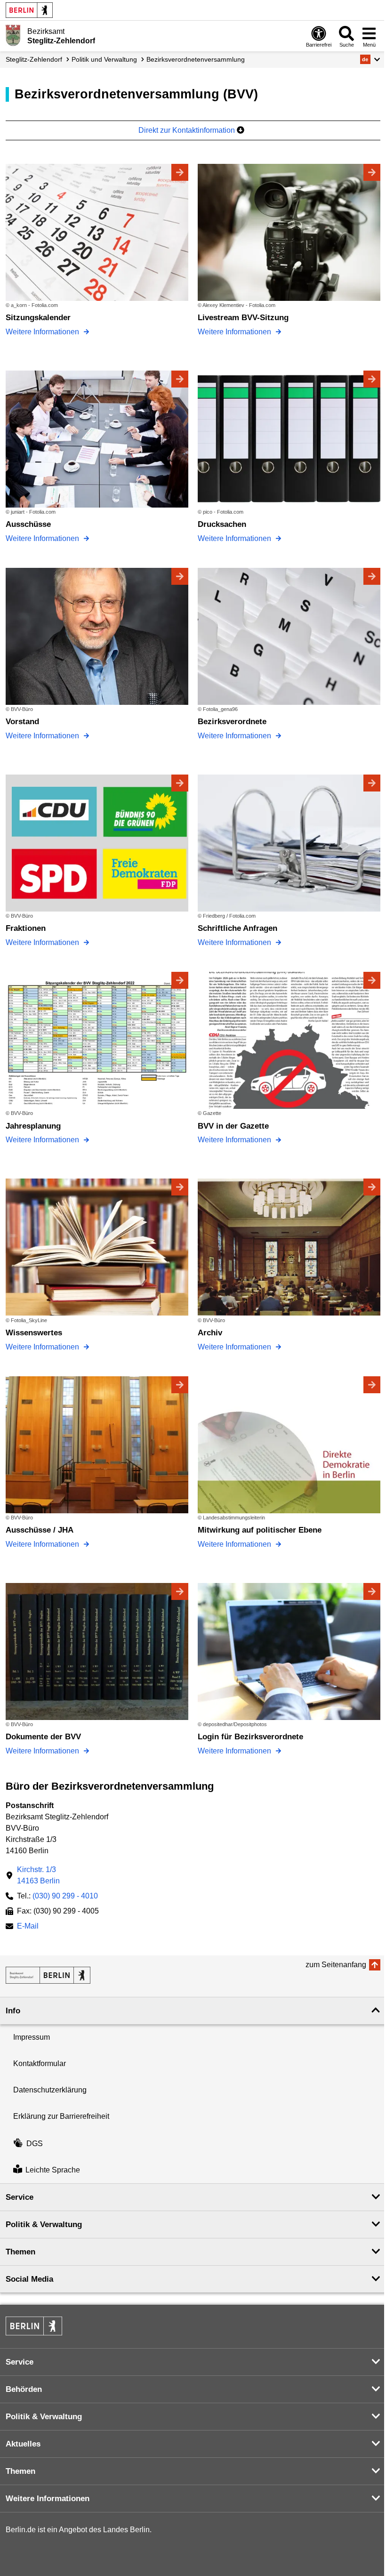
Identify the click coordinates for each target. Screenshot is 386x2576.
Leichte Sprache (53, 2170)
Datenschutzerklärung (50, 2090)
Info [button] (13, 2011)
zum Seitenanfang (336, 1965)
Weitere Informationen (43, 332)
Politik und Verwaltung (104, 59)
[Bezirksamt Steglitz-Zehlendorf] (48, 1975)
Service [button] (20, 2197)
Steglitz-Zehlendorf (34, 59)
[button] (370, 59)
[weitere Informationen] (13, 35)
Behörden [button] (24, 2389)
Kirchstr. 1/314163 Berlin (38, 1875)
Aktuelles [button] (23, 2444)
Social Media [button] (29, 2279)
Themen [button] (20, 2252)
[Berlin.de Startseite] (29, 10)
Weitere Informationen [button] (48, 2499)
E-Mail (28, 1927)
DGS (35, 2144)
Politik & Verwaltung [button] (44, 2225)
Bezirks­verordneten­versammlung (196, 59)
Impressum (32, 2037)
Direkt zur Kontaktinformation (188, 130)
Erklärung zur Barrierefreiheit (61, 2116)
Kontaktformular (40, 2063)
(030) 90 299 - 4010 (65, 1896)
